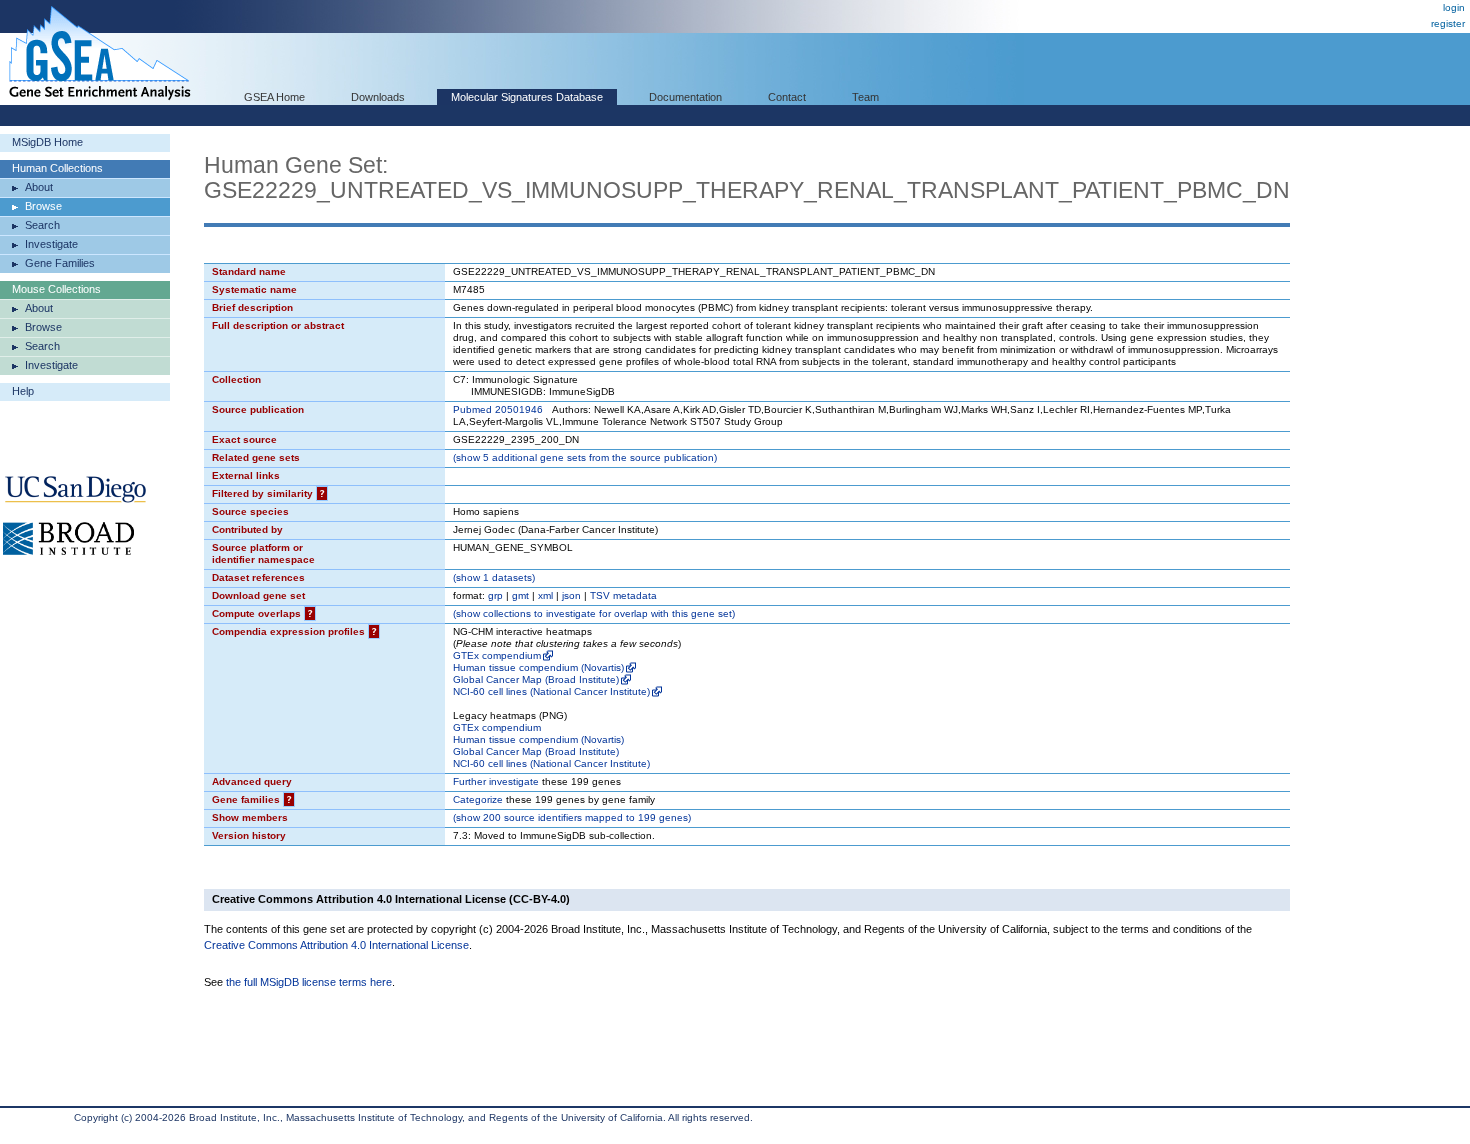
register (1448, 23)
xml (545, 595)
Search (42, 225)
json (571, 595)
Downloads (378, 97)
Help (23, 391)
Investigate (51, 244)
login (1454, 7)
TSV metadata (623, 595)
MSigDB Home (47, 142)
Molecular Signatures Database (527, 97)
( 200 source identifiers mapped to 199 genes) (572, 817)
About (39, 187)
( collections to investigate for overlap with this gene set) (594, 613)
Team (865, 97)
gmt (520, 595)
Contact (787, 97)
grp (495, 595)
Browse (43, 206)
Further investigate (496, 781)
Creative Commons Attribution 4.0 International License (336, 945)
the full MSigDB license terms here (309, 982)
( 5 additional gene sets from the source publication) (585, 457)
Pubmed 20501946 (498, 409)
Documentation (685, 97)
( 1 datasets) (494, 577)
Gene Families (60, 263)
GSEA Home (274, 97)
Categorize (478, 799)
